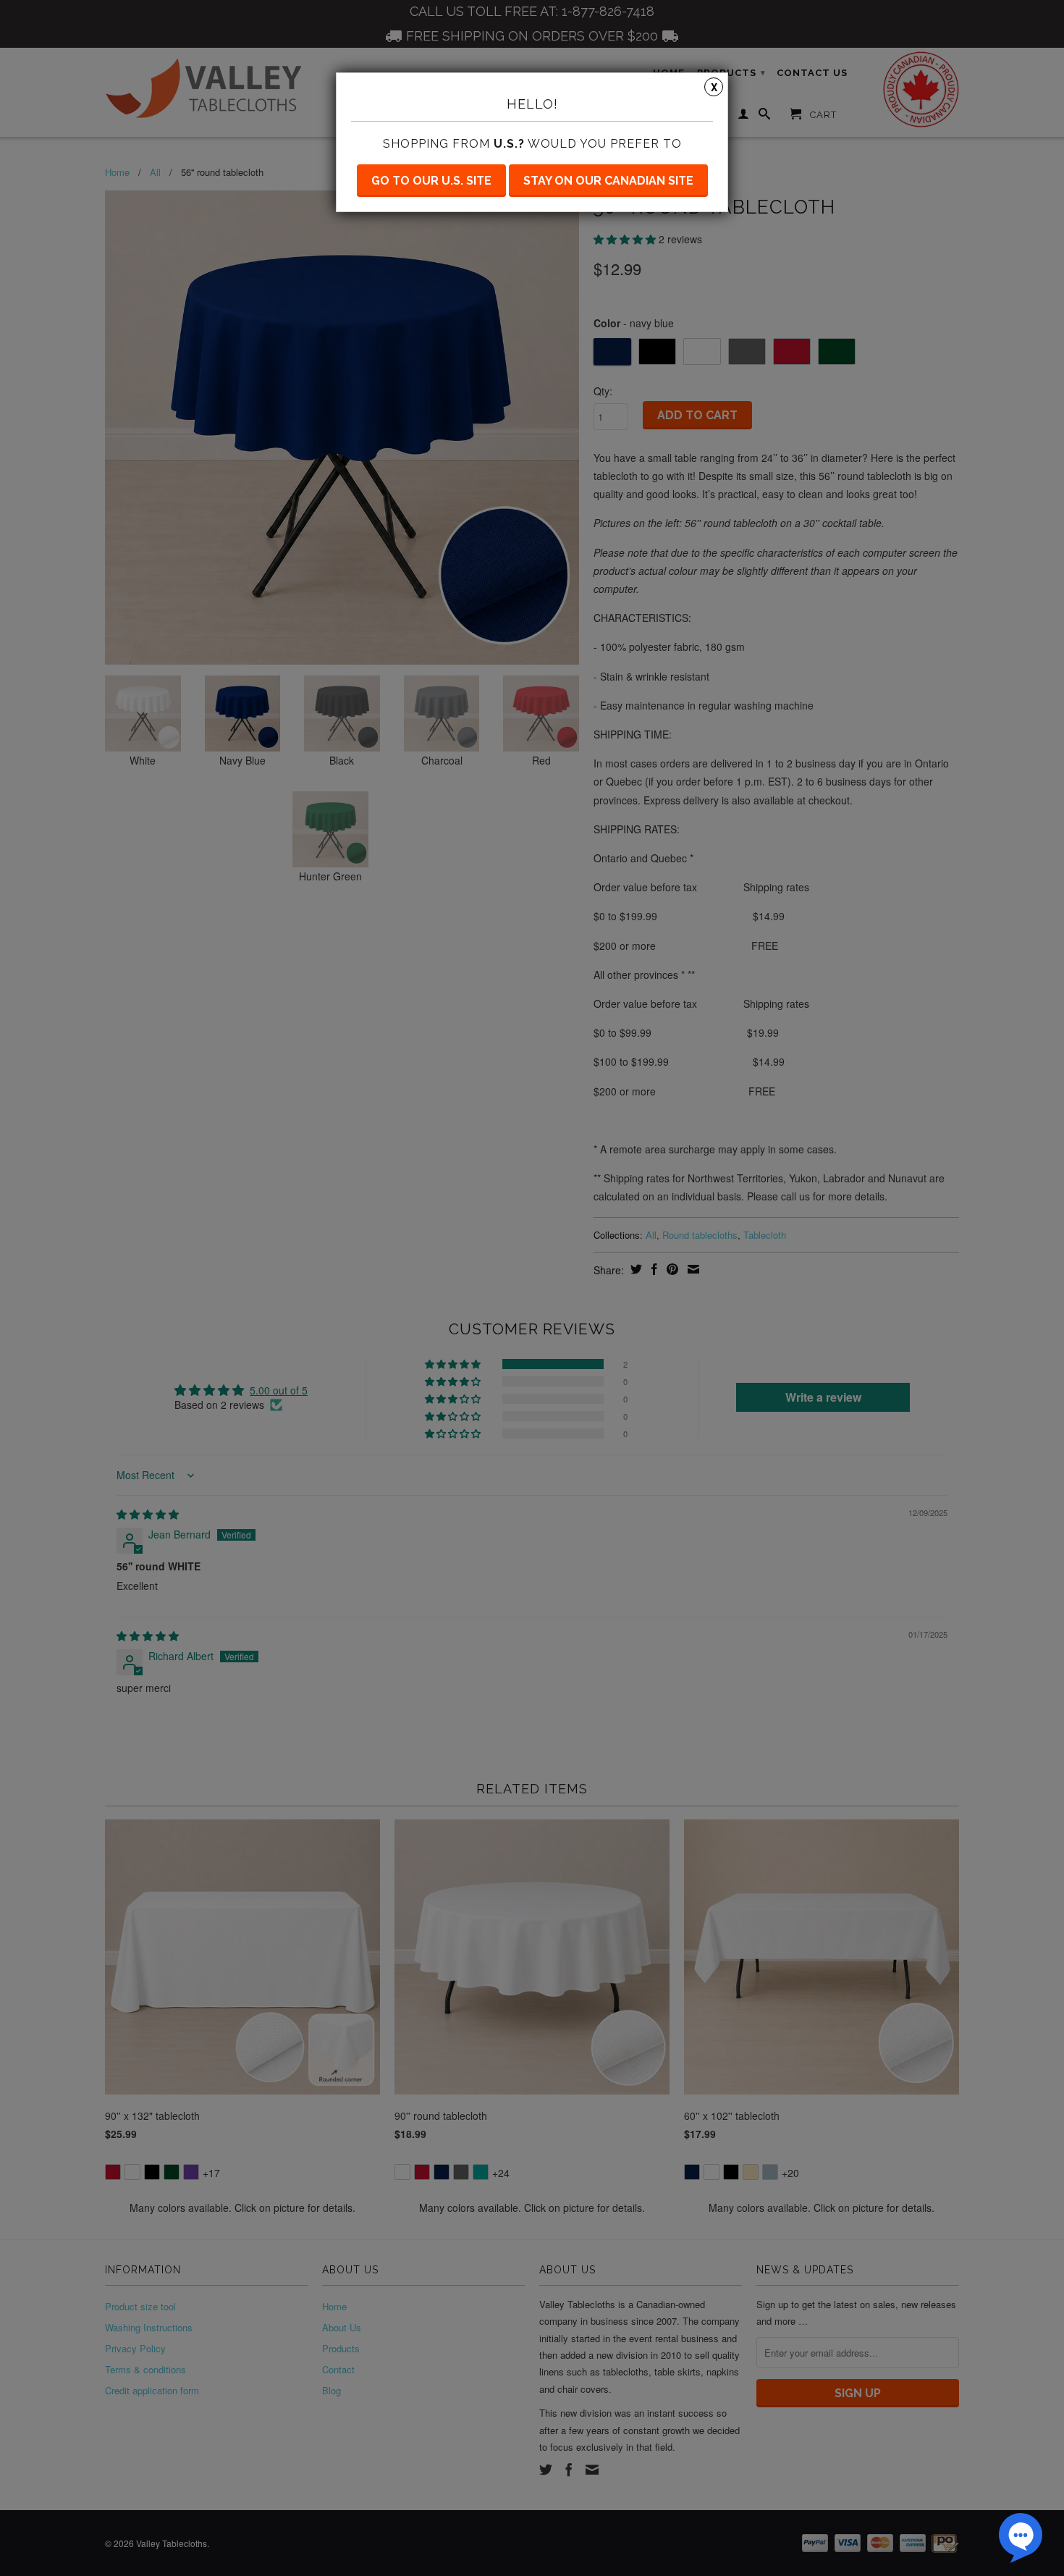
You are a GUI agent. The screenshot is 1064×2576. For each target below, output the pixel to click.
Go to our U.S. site (431, 181)
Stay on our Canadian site (608, 181)
